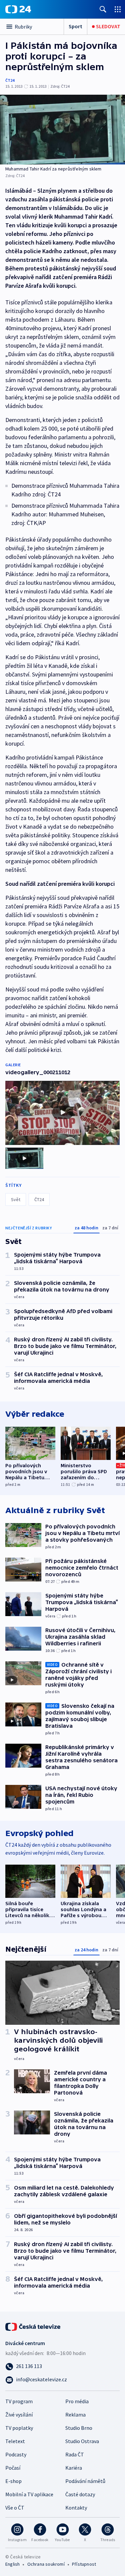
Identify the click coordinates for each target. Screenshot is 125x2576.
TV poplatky (19, 2428)
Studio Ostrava (82, 2441)
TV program (19, 2401)
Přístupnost (84, 2564)
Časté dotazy (80, 2494)
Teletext (15, 2441)
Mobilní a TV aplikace (29, 2494)
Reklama (75, 2415)
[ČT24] (18, 9)
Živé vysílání (19, 2415)
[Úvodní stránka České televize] (33, 2326)
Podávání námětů (85, 2481)
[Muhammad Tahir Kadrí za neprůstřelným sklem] (62, 130)
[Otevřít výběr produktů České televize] (118, 9)
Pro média (77, 2401)
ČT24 (10, 80)
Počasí (13, 2468)
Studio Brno (79, 2428)
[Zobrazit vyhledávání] (103, 9)
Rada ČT (75, 2454)
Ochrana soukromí (46, 2564)
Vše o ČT (15, 2508)
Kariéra (74, 2468)
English (12, 2564)
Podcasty (16, 2454)
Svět (16, 1199)
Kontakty (76, 2508)
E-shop (13, 2481)
